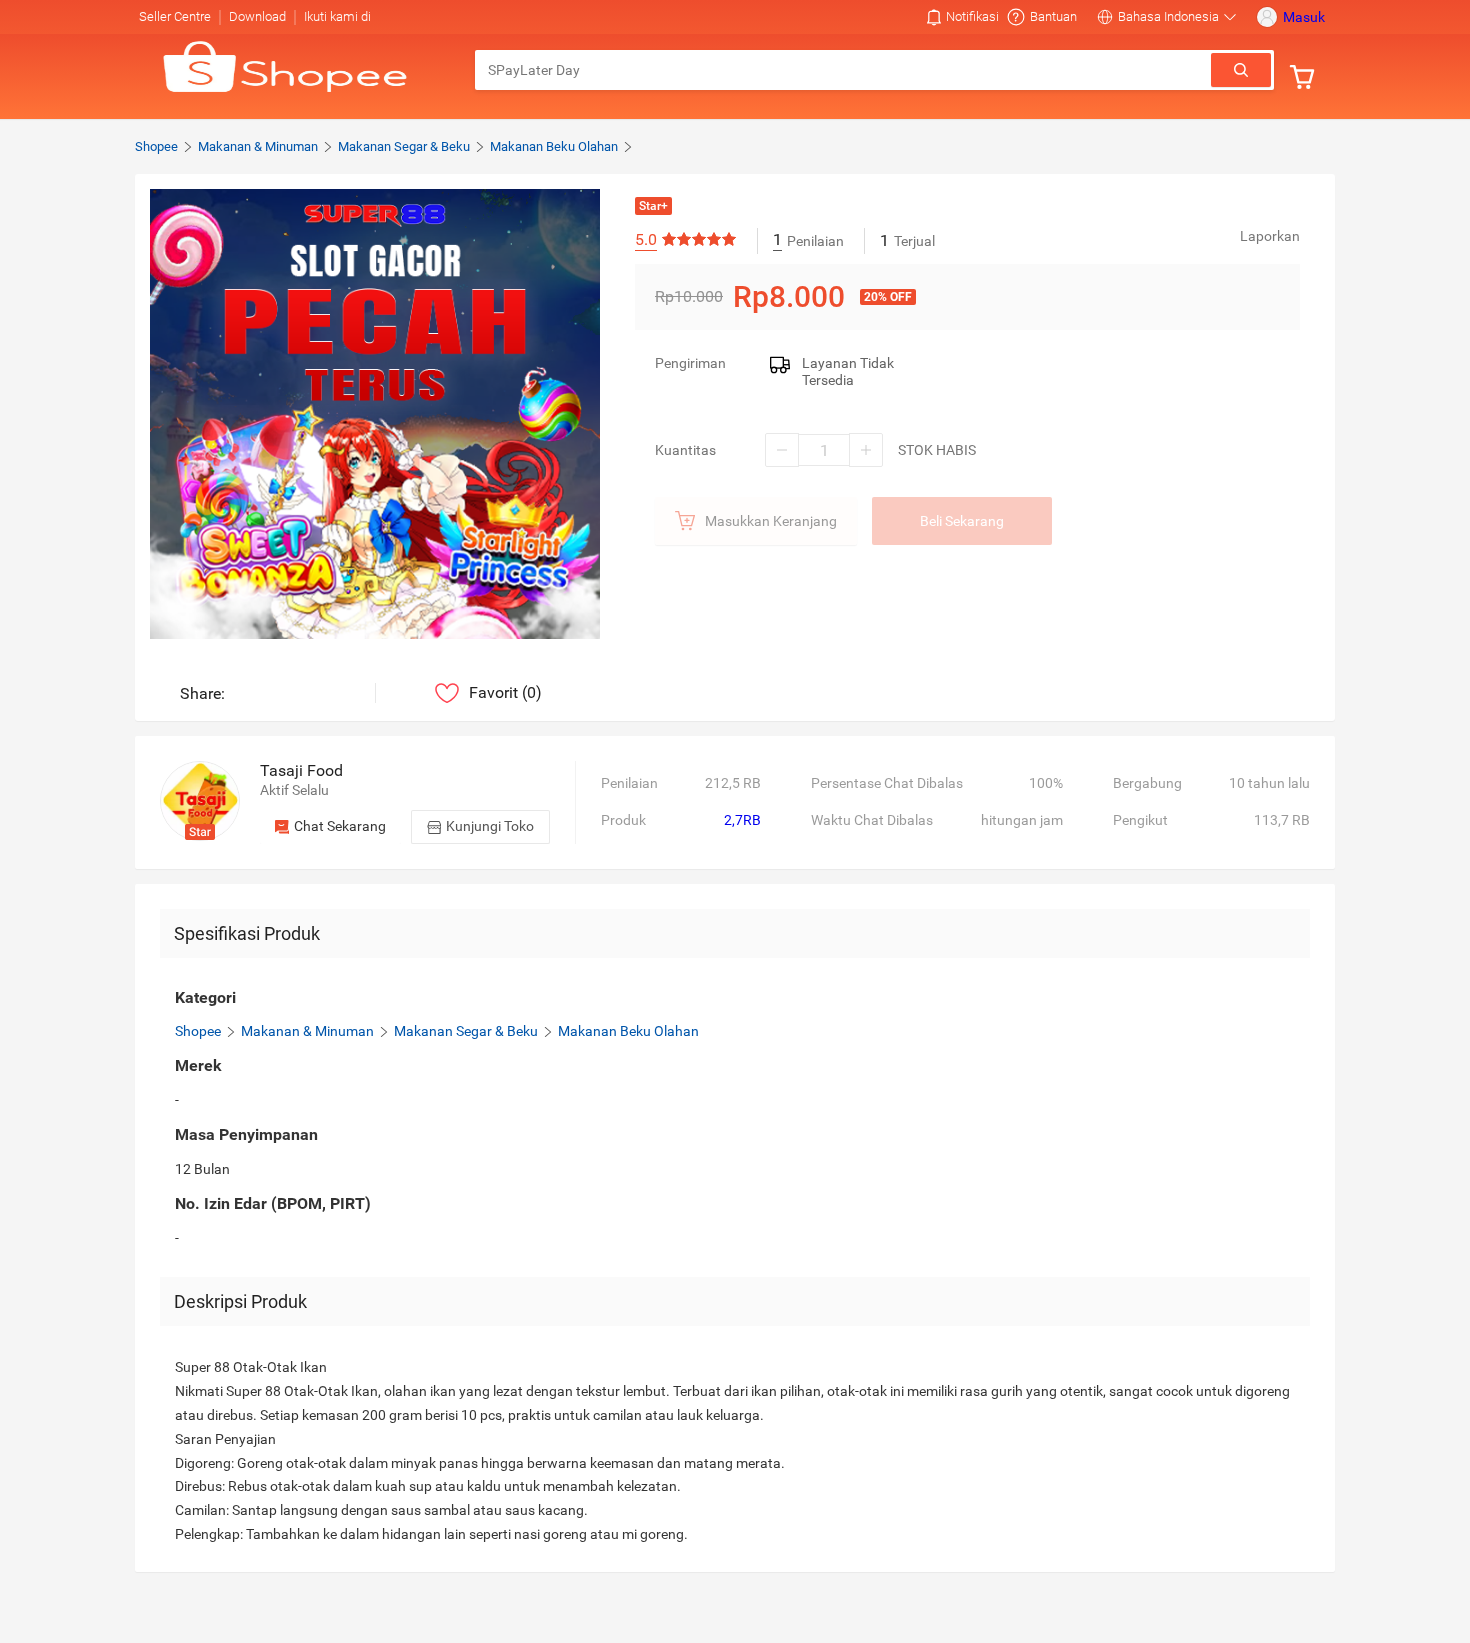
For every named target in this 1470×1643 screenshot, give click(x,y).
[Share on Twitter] (332, 693)
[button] (963, 17)
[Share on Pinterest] (302, 693)
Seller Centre (175, 16)
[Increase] (866, 450)
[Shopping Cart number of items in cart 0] (1307, 77)
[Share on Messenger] (242, 693)
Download (257, 16)
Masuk (1304, 17)
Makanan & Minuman (258, 146)
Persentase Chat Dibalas (887, 783)
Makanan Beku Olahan (554, 146)
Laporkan (1270, 236)
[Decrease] (782, 450)
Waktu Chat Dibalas (872, 820)
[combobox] (844, 70)
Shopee (156, 146)
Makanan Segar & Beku (404, 146)
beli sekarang (962, 521)
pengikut (1140, 820)
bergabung (1147, 783)
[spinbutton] (824, 450)
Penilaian (629, 783)
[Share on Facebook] (272, 693)
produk (623, 820)
